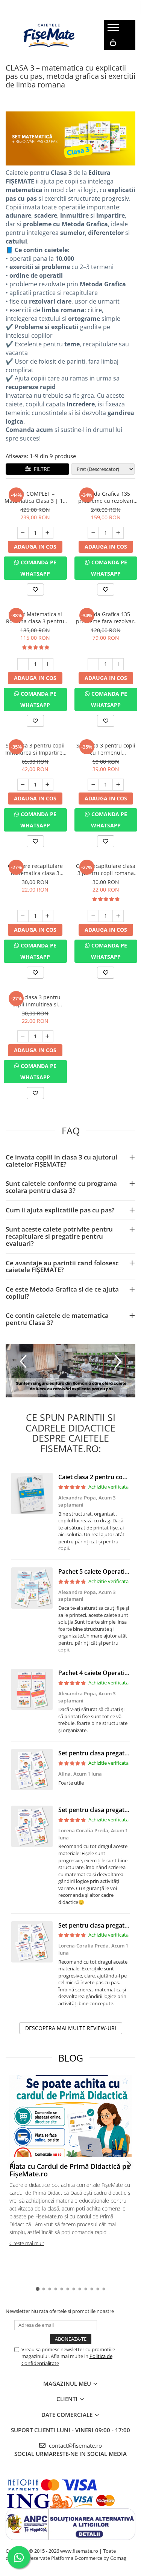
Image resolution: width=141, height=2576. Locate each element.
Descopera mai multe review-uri (71, 2028)
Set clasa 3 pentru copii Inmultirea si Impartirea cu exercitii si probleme (35, 749)
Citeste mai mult (27, 2243)
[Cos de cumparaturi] (113, 43)
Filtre (40, 469)
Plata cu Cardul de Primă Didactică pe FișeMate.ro (70, 2170)
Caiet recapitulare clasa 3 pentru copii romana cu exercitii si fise (106, 869)
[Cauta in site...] (112, 58)
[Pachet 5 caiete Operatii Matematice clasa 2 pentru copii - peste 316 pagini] (32, 1588)
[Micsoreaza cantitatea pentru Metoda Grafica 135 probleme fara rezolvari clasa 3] (93, 664)
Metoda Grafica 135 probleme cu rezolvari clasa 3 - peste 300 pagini (106, 497)
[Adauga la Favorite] (35, 589)
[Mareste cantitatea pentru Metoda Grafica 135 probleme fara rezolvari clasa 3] (118, 664)
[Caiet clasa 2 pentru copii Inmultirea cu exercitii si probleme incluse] (32, 1493)
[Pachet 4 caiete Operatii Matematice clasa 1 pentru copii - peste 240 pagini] (32, 1689)
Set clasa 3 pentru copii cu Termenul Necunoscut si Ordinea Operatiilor (106, 749)
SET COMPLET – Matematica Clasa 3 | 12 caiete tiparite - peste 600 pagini (35, 497)
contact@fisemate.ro (75, 2445)
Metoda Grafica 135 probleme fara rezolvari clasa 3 (106, 618)
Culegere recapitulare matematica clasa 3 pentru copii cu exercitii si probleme (35, 869)
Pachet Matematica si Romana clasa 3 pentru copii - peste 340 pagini (35, 618)
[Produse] (114, 30)
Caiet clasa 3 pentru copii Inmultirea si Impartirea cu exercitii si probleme (35, 1001)
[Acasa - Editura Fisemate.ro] (49, 35)
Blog (71, 2058)
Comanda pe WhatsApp (38, 568)
